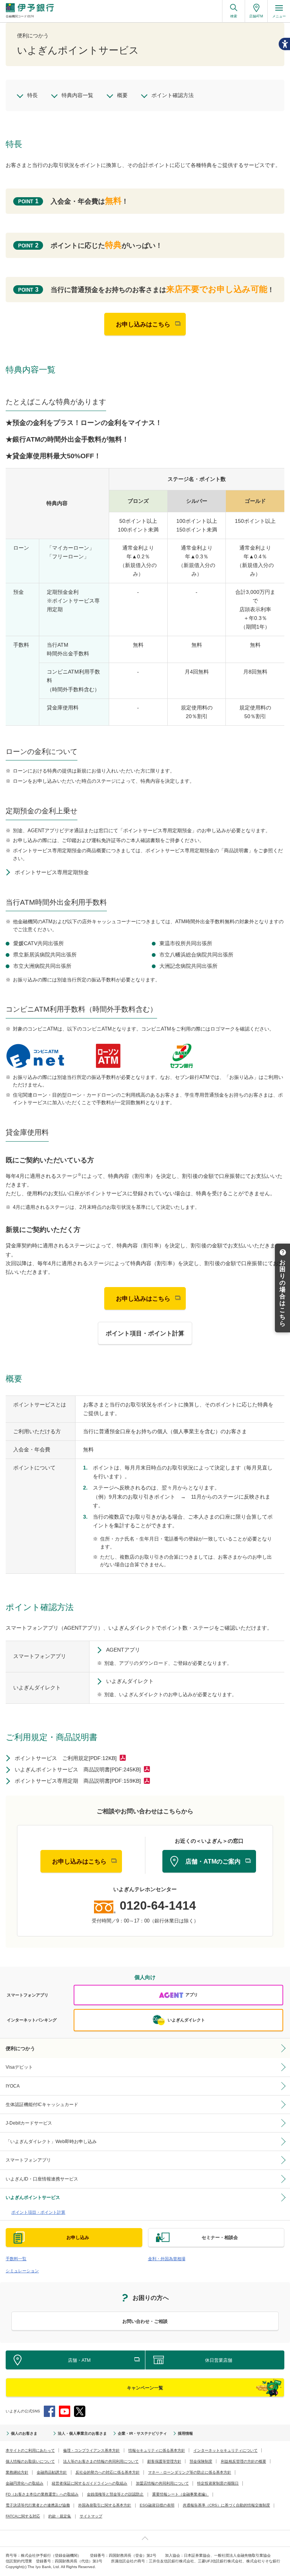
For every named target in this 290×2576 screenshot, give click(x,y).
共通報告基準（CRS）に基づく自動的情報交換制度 (226, 2505)
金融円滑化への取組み (25, 2483)
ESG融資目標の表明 (157, 2505)
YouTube (65, 2411)
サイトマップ (91, 2516)
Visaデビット (19, 2067)
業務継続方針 (17, 2472)
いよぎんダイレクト (130, 1681)
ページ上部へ (145, 2538)
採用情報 (185, 2433)
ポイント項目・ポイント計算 (38, 2212)
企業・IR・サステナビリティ (142, 2433)
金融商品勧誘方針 (52, 2472)
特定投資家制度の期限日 (218, 2483)
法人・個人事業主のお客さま (82, 2433)
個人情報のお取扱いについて (30, 2461)
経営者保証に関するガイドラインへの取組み (89, 2483)
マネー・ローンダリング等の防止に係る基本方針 (190, 2472)
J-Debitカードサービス (29, 2123)
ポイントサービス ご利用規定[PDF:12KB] (66, 1758)
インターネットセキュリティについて (225, 2450)
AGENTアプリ (123, 1650)
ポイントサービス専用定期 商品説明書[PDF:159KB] (78, 1781)
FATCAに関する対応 (23, 2516)
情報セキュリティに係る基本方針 (157, 2450)
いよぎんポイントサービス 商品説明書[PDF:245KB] (78, 1769)
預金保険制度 (201, 2461)
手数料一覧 (16, 2259)
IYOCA (13, 2086)
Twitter (80, 2411)
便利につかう (20, 2048)
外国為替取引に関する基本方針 (105, 2505)
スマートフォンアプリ (28, 2160)
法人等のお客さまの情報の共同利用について (101, 2461)
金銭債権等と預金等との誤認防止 (115, 2494)
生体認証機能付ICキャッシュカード (42, 2105)
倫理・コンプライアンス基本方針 (91, 2450)
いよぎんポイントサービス (33, 2197)
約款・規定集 (60, 2516)
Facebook (49, 2411)
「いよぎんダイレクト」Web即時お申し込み (51, 2142)
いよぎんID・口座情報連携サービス (42, 2179)
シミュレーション (22, 2271)
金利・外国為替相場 (167, 2259)
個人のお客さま (24, 2433)
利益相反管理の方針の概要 (244, 2461)
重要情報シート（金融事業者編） (180, 2494)
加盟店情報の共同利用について (162, 2483)
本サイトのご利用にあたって (30, 2450)
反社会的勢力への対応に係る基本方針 (108, 2472)
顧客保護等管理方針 (164, 2461)
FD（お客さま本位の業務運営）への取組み (42, 2494)
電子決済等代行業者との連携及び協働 (38, 2505)
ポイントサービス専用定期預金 (52, 872)
